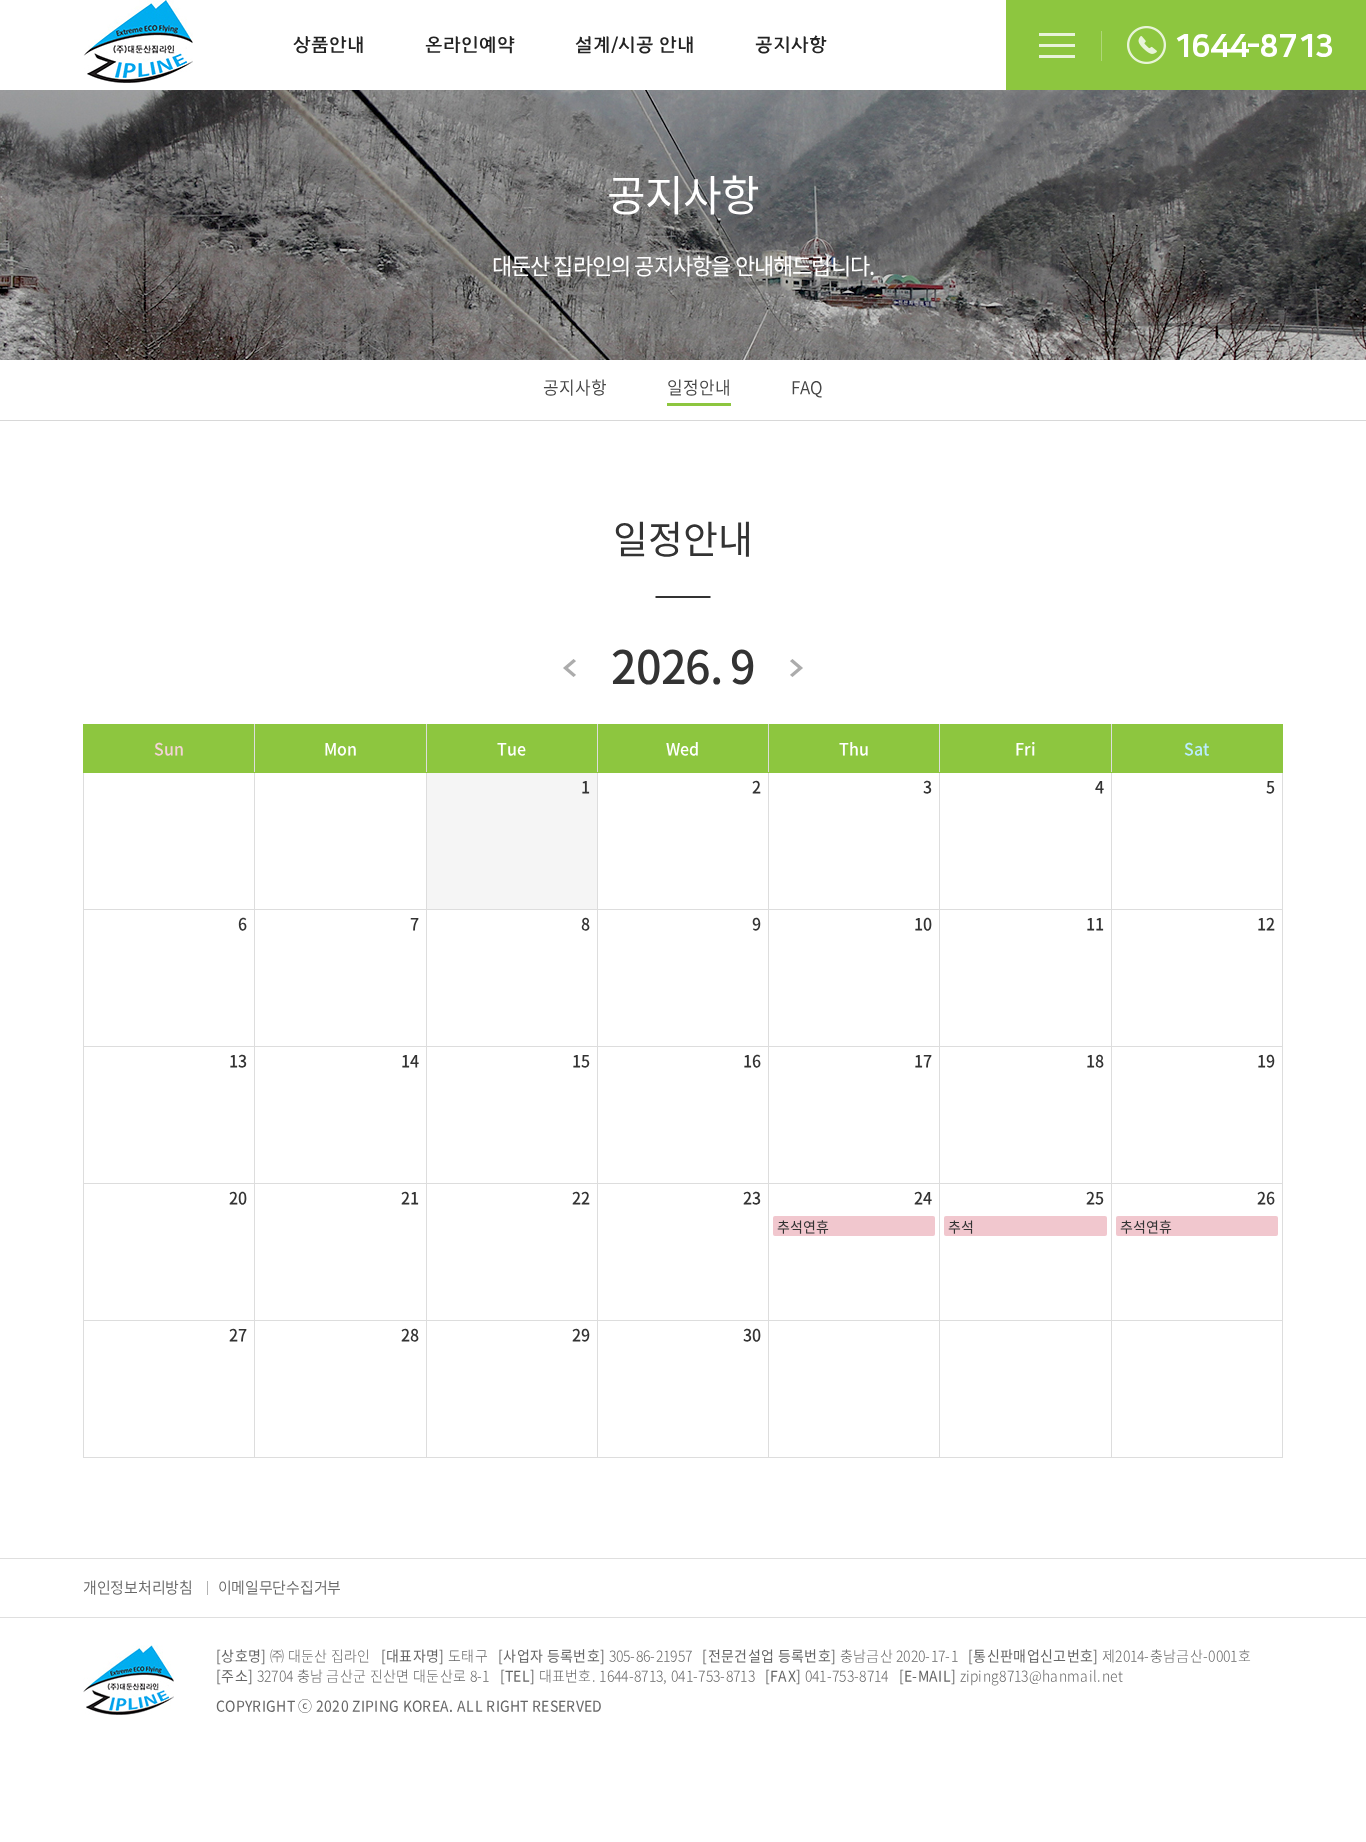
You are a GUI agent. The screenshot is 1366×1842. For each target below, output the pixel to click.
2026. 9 (683, 665)
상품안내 (329, 44)
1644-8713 (1253, 46)
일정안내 (699, 386)
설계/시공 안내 (635, 44)
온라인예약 (470, 44)
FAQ (807, 386)
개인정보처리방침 (138, 1587)
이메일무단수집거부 (279, 1587)
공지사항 (791, 44)
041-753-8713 (713, 1675)
